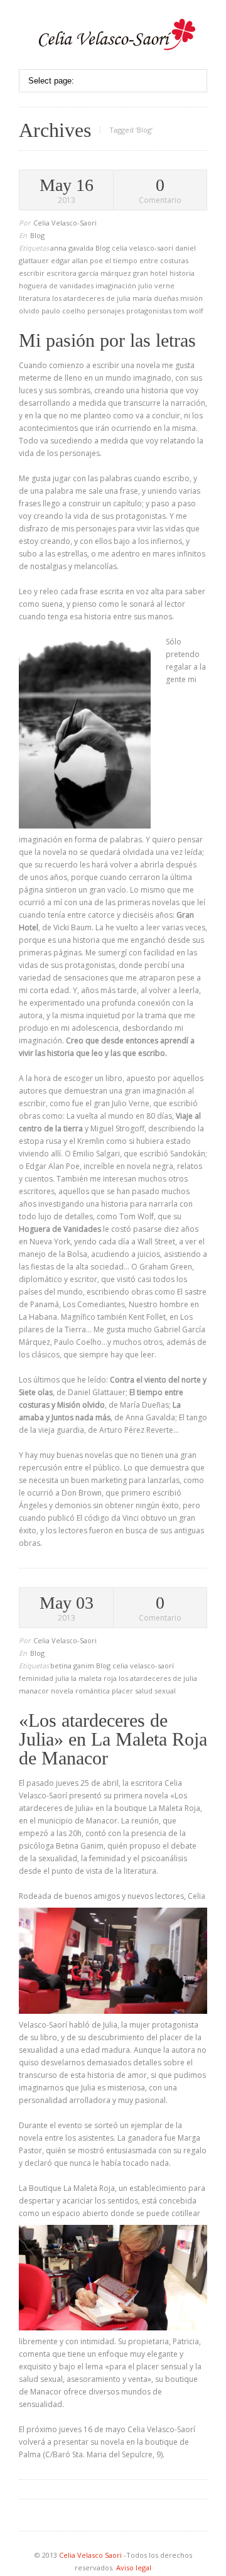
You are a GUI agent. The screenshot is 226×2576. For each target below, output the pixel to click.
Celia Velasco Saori (91, 2555)
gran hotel (151, 273)
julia (63, 1678)
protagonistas (150, 311)
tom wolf (188, 311)
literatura (35, 298)
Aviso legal (134, 2568)
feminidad (37, 1678)
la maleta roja (95, 1678)
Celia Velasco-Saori (65, 223)
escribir (33, 273)
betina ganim (73, 1666)
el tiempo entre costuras (147, 260)
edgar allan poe (78, 260)
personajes (107, 311)
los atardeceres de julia (92, 298)
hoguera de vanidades (57, 285)
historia (182, 273)
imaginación (117, 285)
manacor (35, 1691)
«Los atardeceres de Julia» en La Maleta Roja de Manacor (113, 1739)
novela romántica (81, 1691)
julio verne (156, 285)
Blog (37, 235)
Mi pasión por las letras (107, 340)
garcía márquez (106, 273)
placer (123, 1691)
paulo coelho (64, 311)
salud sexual (155, 1691)
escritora (62, 273)
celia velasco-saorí (143, 248)
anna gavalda (73, 248)
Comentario (160, 191)
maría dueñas (156, 298)
